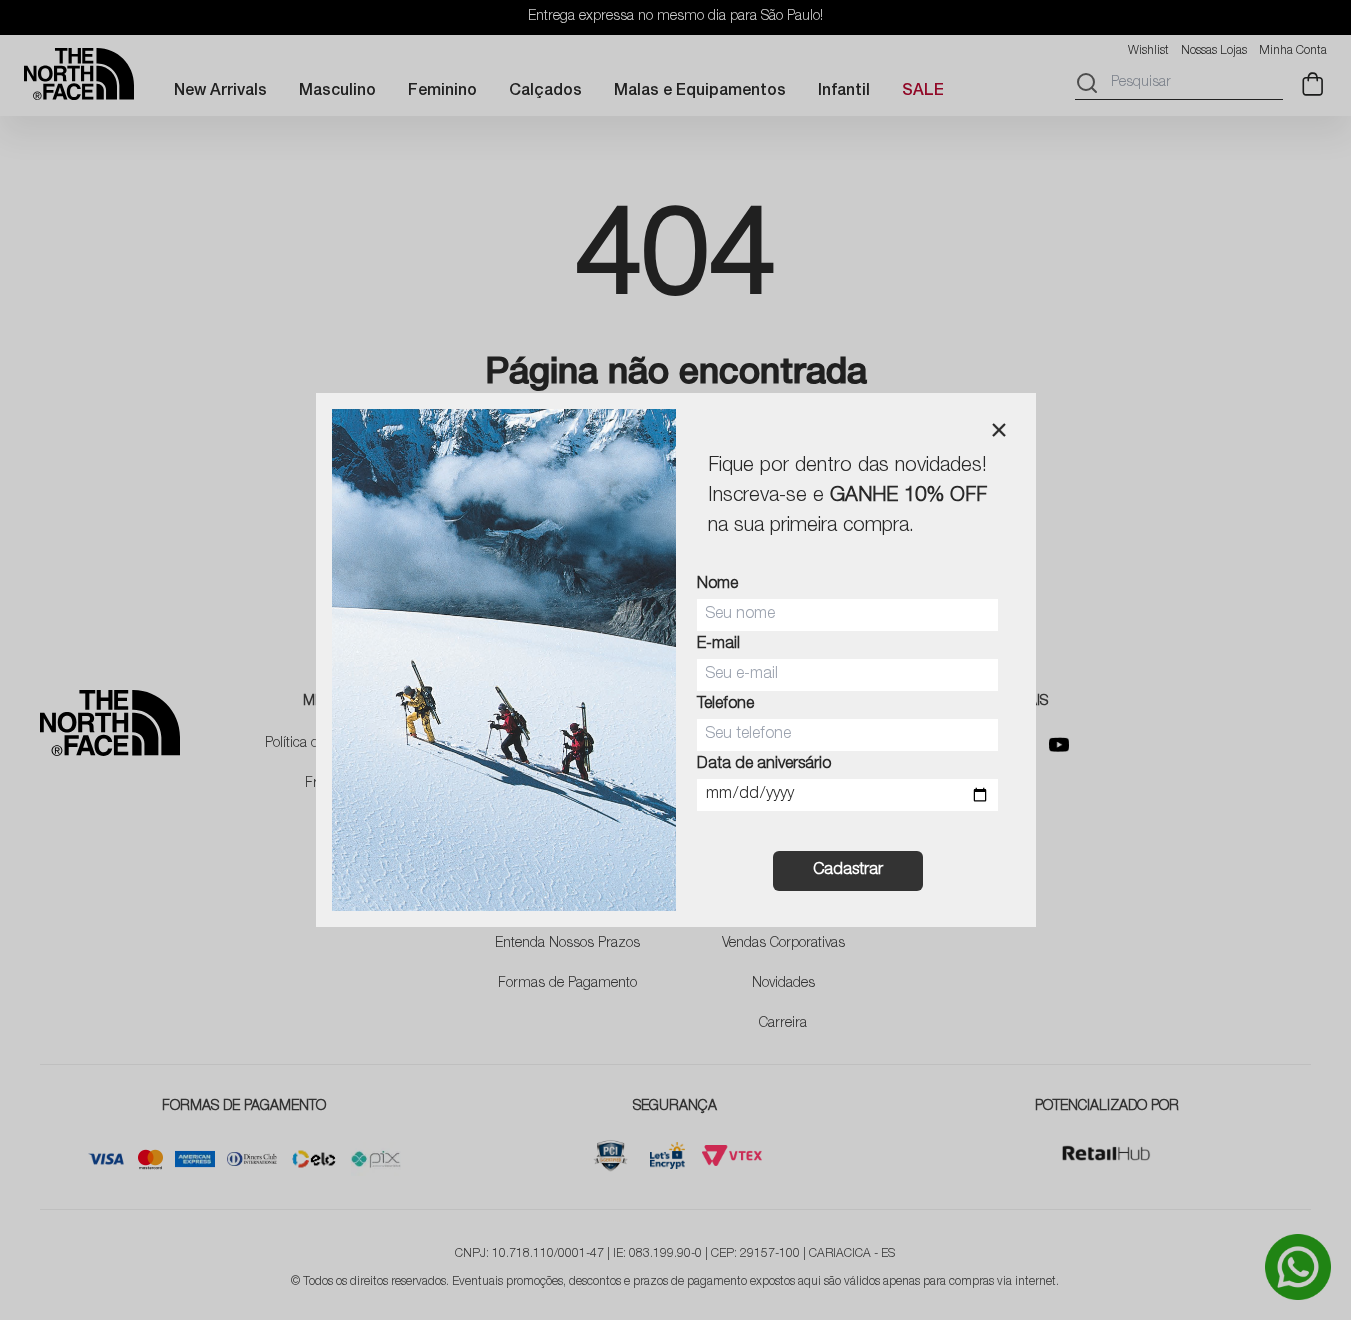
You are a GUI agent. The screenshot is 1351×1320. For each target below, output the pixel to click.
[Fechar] (999, 430)
